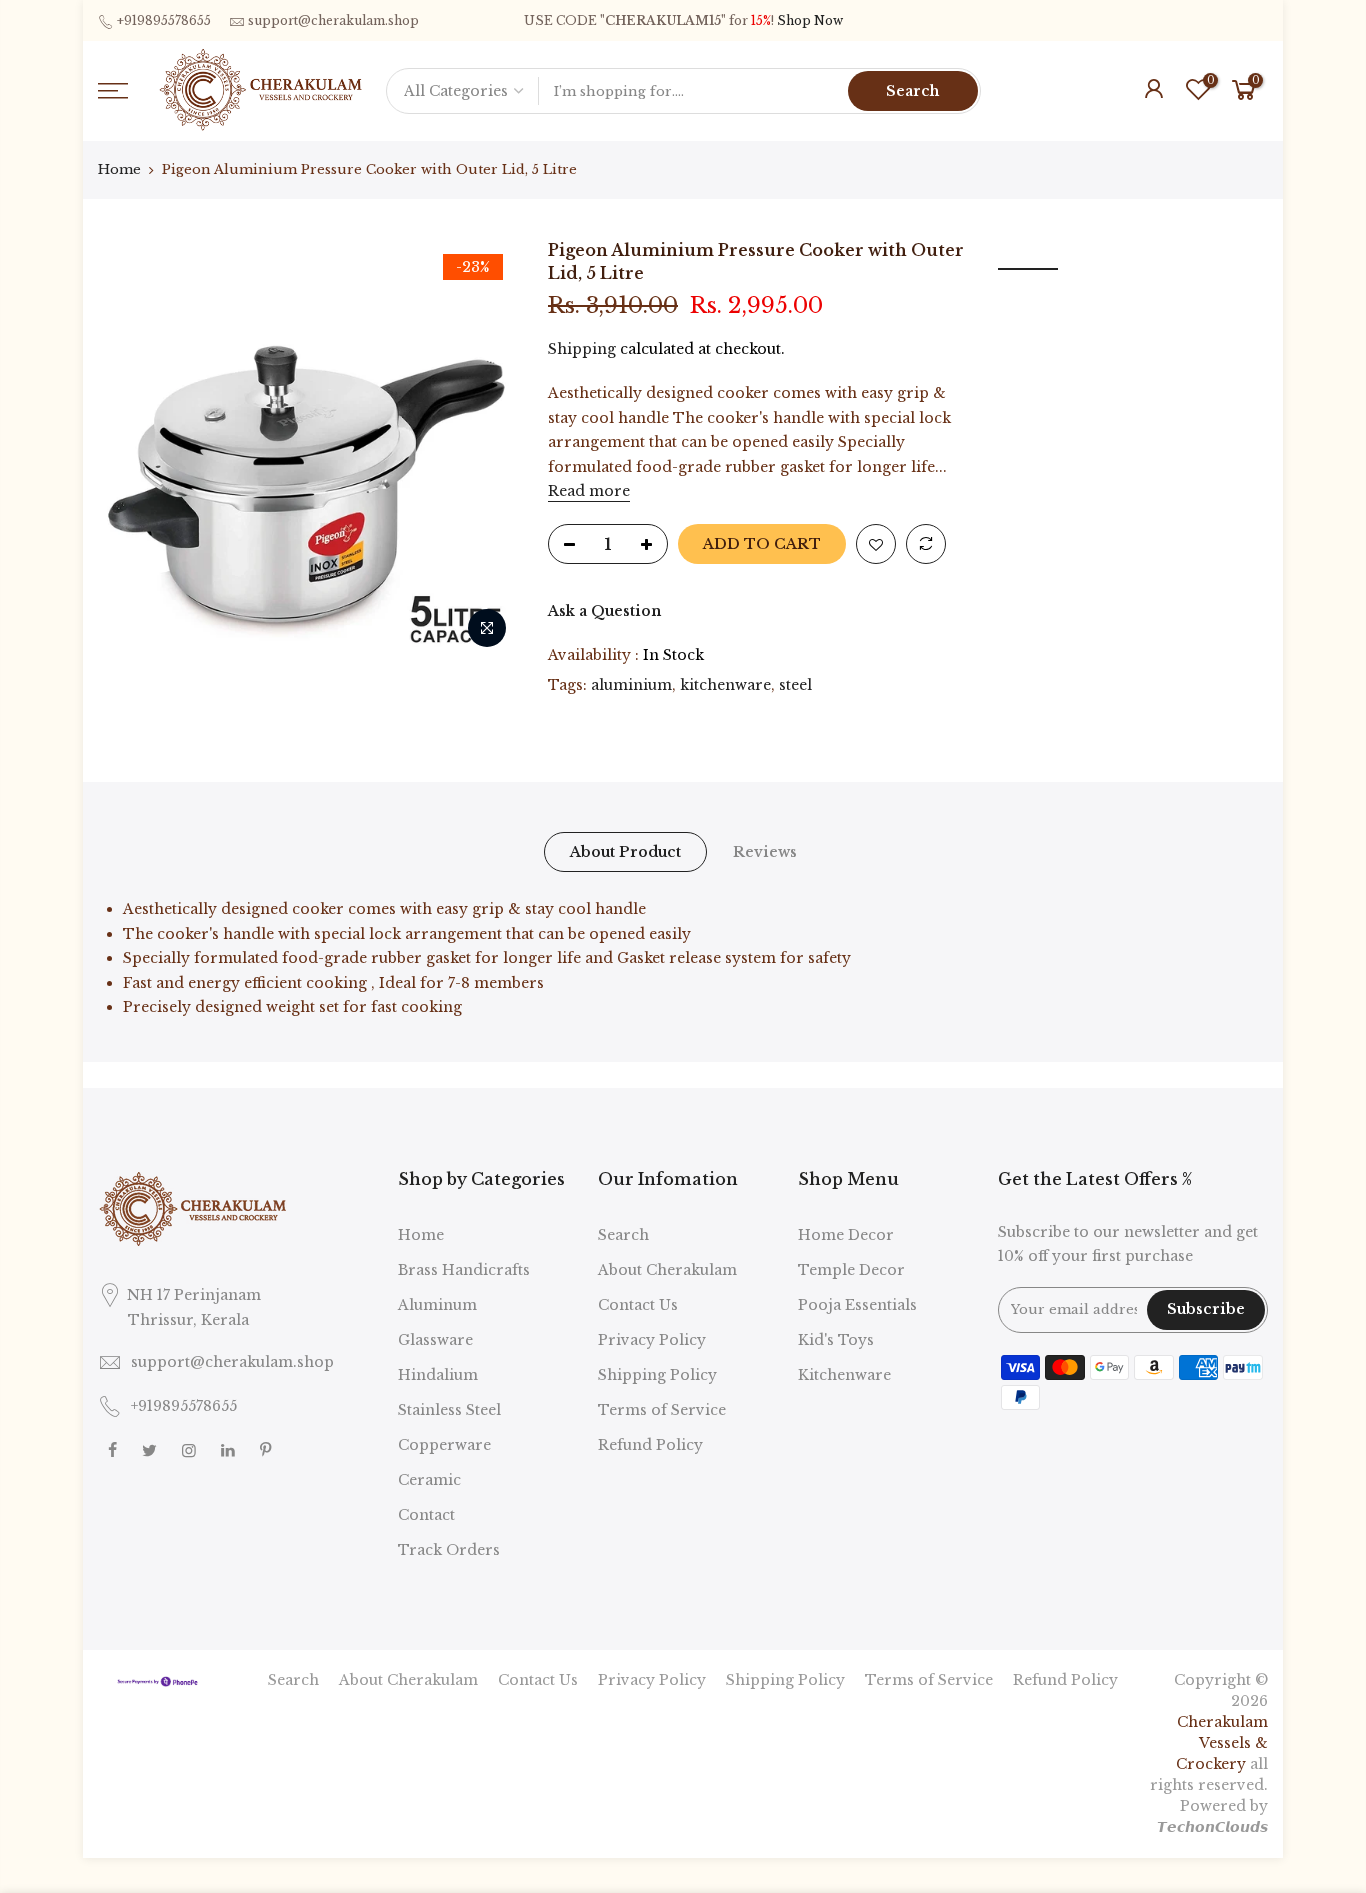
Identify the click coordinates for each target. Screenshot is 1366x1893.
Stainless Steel (449, 1410)
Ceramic (429, 1480)
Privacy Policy (652, 1340)
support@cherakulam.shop (333, 20)
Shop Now (810, 20)
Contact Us (638, 1305)
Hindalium (438, 1375)
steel (795, 685)
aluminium (631, 685)
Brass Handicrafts (464, 1270)
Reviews (765, 852)
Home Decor (846, 1235)
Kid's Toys (836, 1340)
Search (912, 91)
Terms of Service (662, 1410)
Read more (589, 491)
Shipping (582, 349)
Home (119, 169)
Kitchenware (844, 1375)
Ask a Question (604, 611)
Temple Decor (851, 1270)
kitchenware (725, 685)
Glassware (435, 1340)
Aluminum (437, 1305)
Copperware (444, 1445)
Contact (426, 1515)
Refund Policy (650, 1445)
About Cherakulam (667, 1270)
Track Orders (449, 1550)
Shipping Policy (657, 1375)
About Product (625, 852)
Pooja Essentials (857, 1305)
